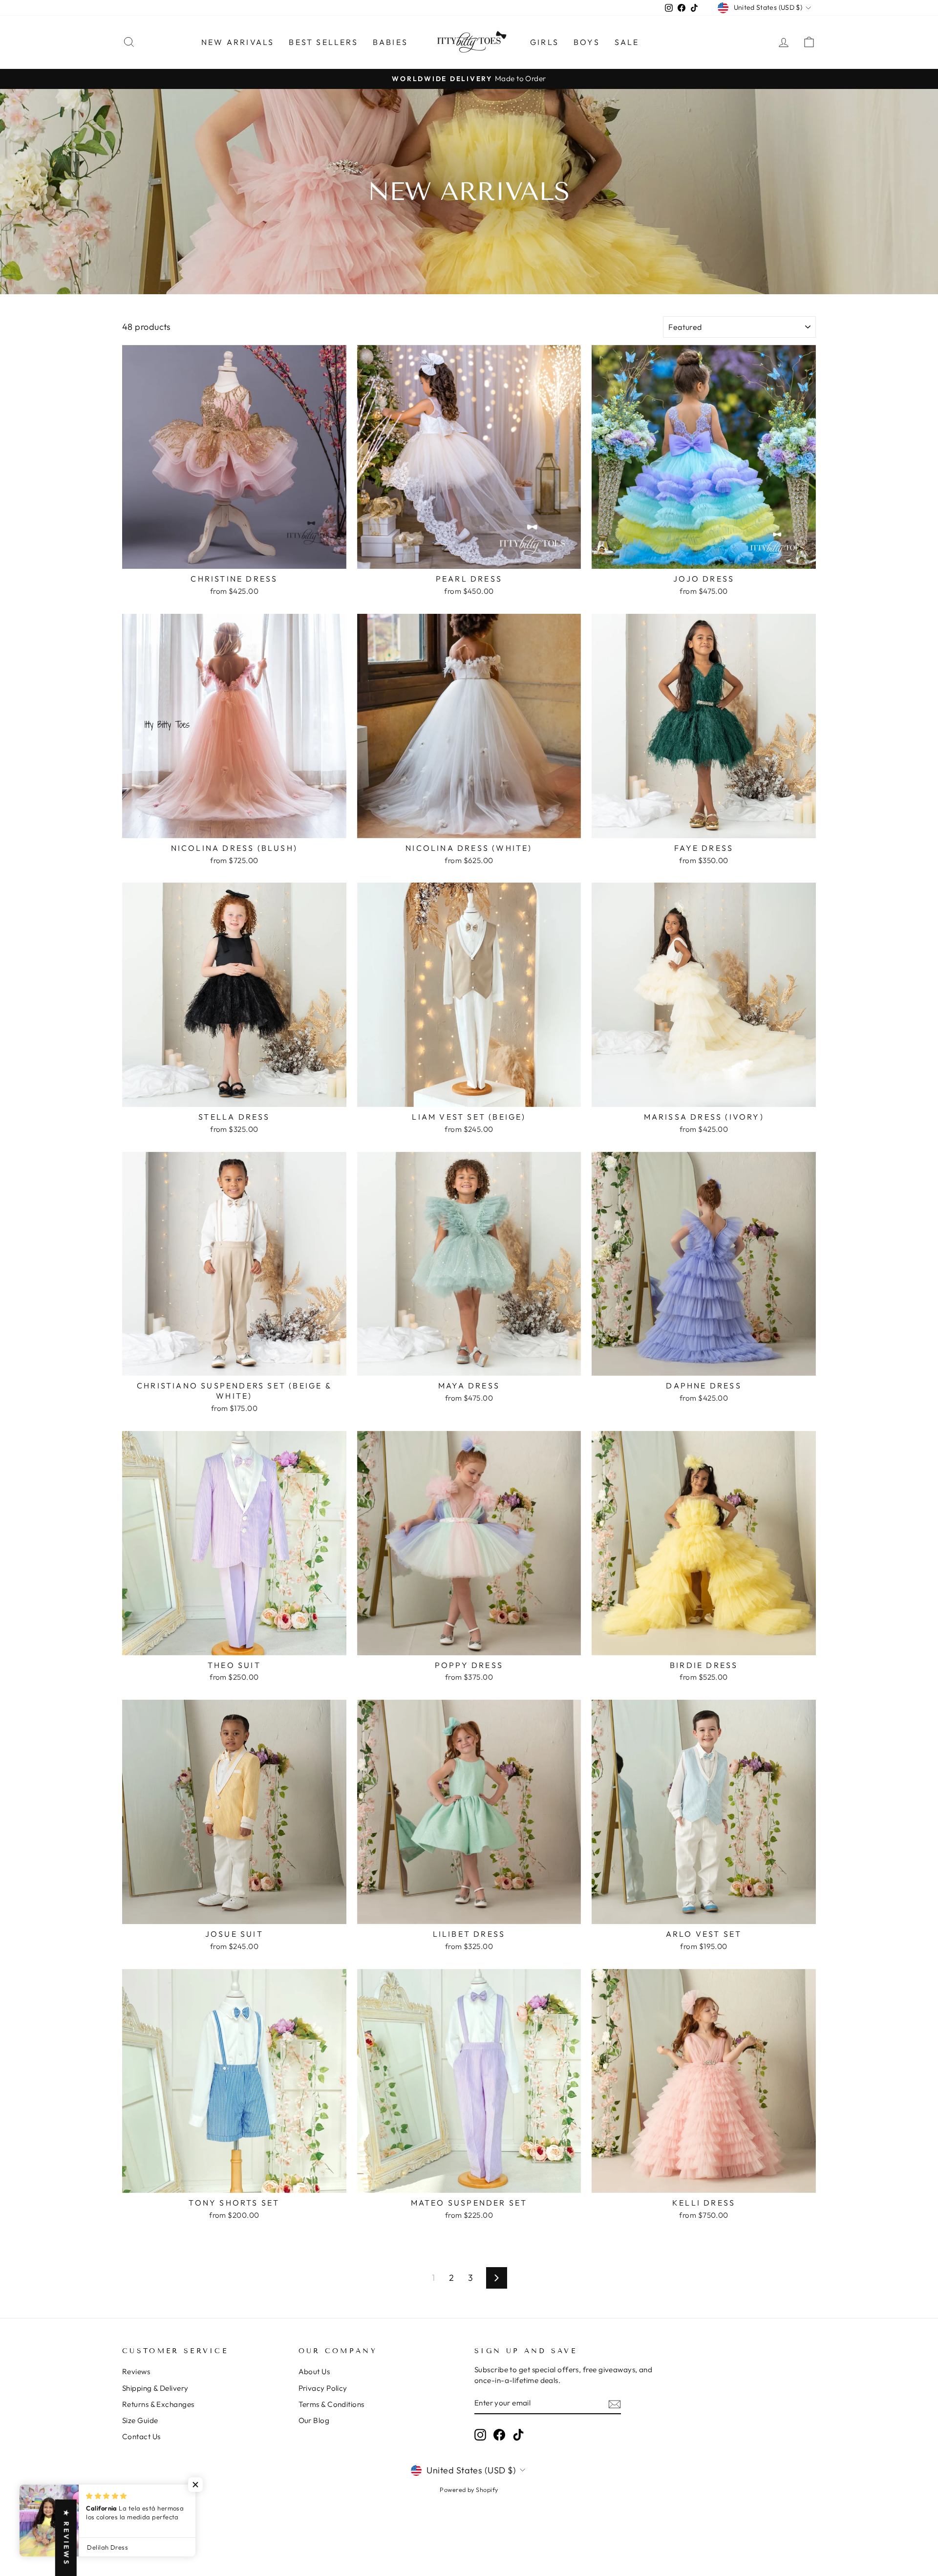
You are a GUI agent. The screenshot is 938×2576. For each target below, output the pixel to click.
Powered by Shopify (469, 2489)
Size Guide (140, 2420)
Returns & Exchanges (158, 2404)
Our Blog (314, 2420)
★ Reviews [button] (66, 2538)
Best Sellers (323, 42)
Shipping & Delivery (155, 2388)
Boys (587, 42)
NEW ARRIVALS (238, 42)
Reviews (136, 2371)
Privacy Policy (323, 2388)
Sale (627, 42)
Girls (544, 42)
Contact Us (141, 2436)
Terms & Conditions (331, 2404)
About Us (314, 2371)
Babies (390, 42)
